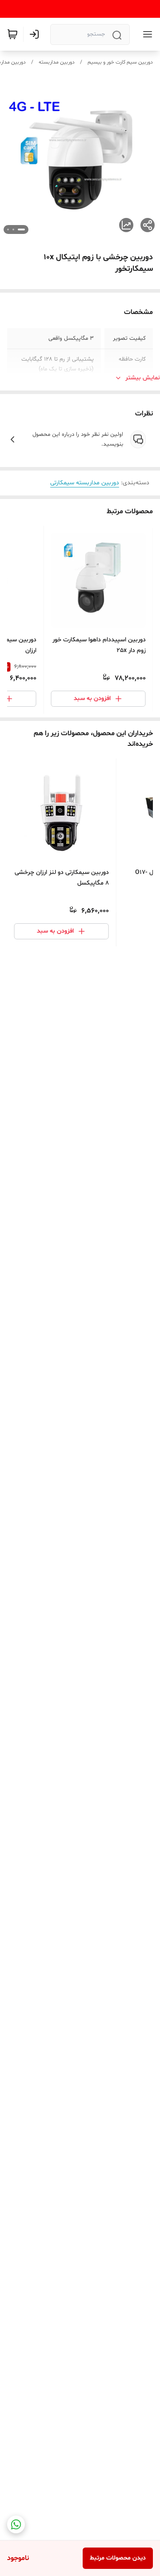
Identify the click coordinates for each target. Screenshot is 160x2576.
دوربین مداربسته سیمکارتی (85, 483)
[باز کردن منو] (146, 34)
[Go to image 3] (8, 229)
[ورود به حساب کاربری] (36, 34)
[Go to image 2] (13, 229)
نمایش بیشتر (143, 378)
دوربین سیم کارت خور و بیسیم (120, 62)
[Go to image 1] (21, 229)
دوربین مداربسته (57, 62)
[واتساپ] (16, 2524)
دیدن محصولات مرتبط (118, 2558)
